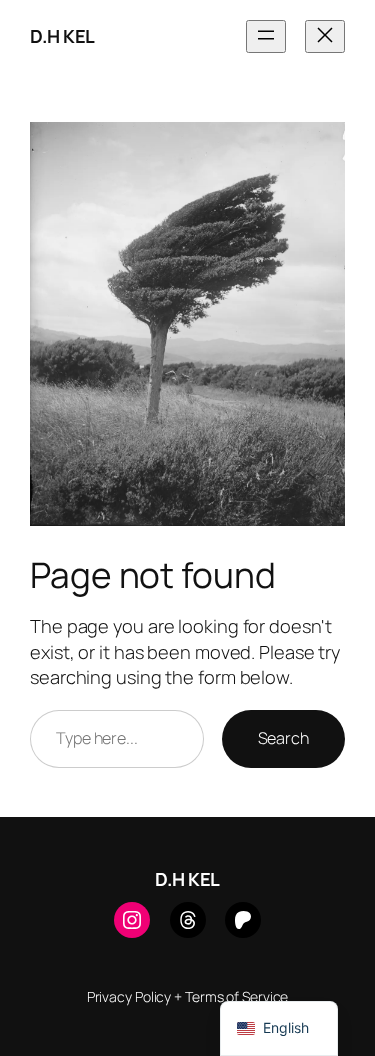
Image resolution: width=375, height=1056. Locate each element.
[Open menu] (266, 36)
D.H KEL (62, 36)
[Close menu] (325, 36)
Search (283, 738)
